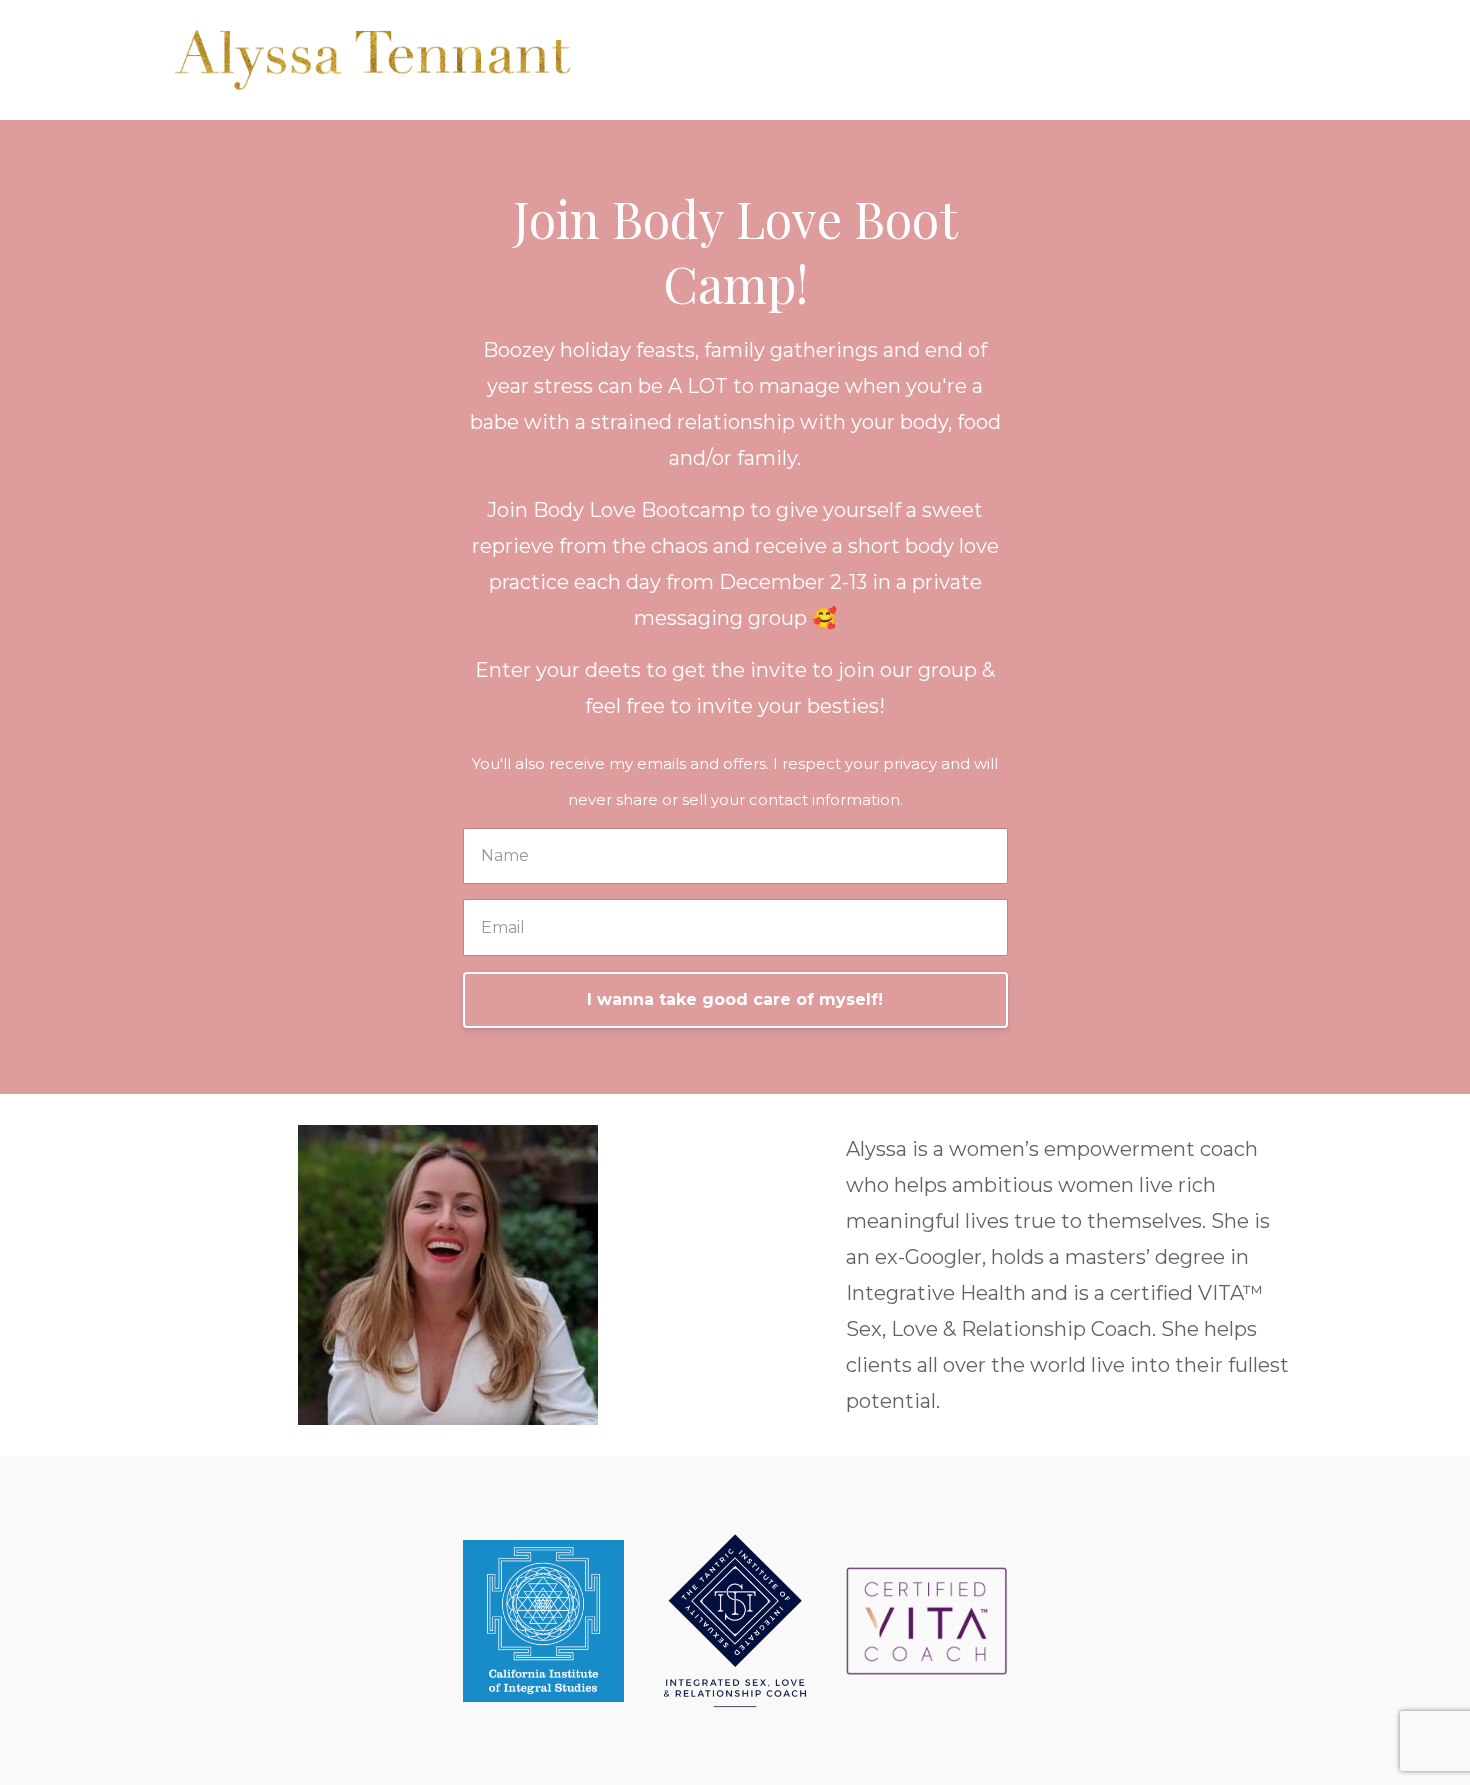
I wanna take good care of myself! (735, 999)
